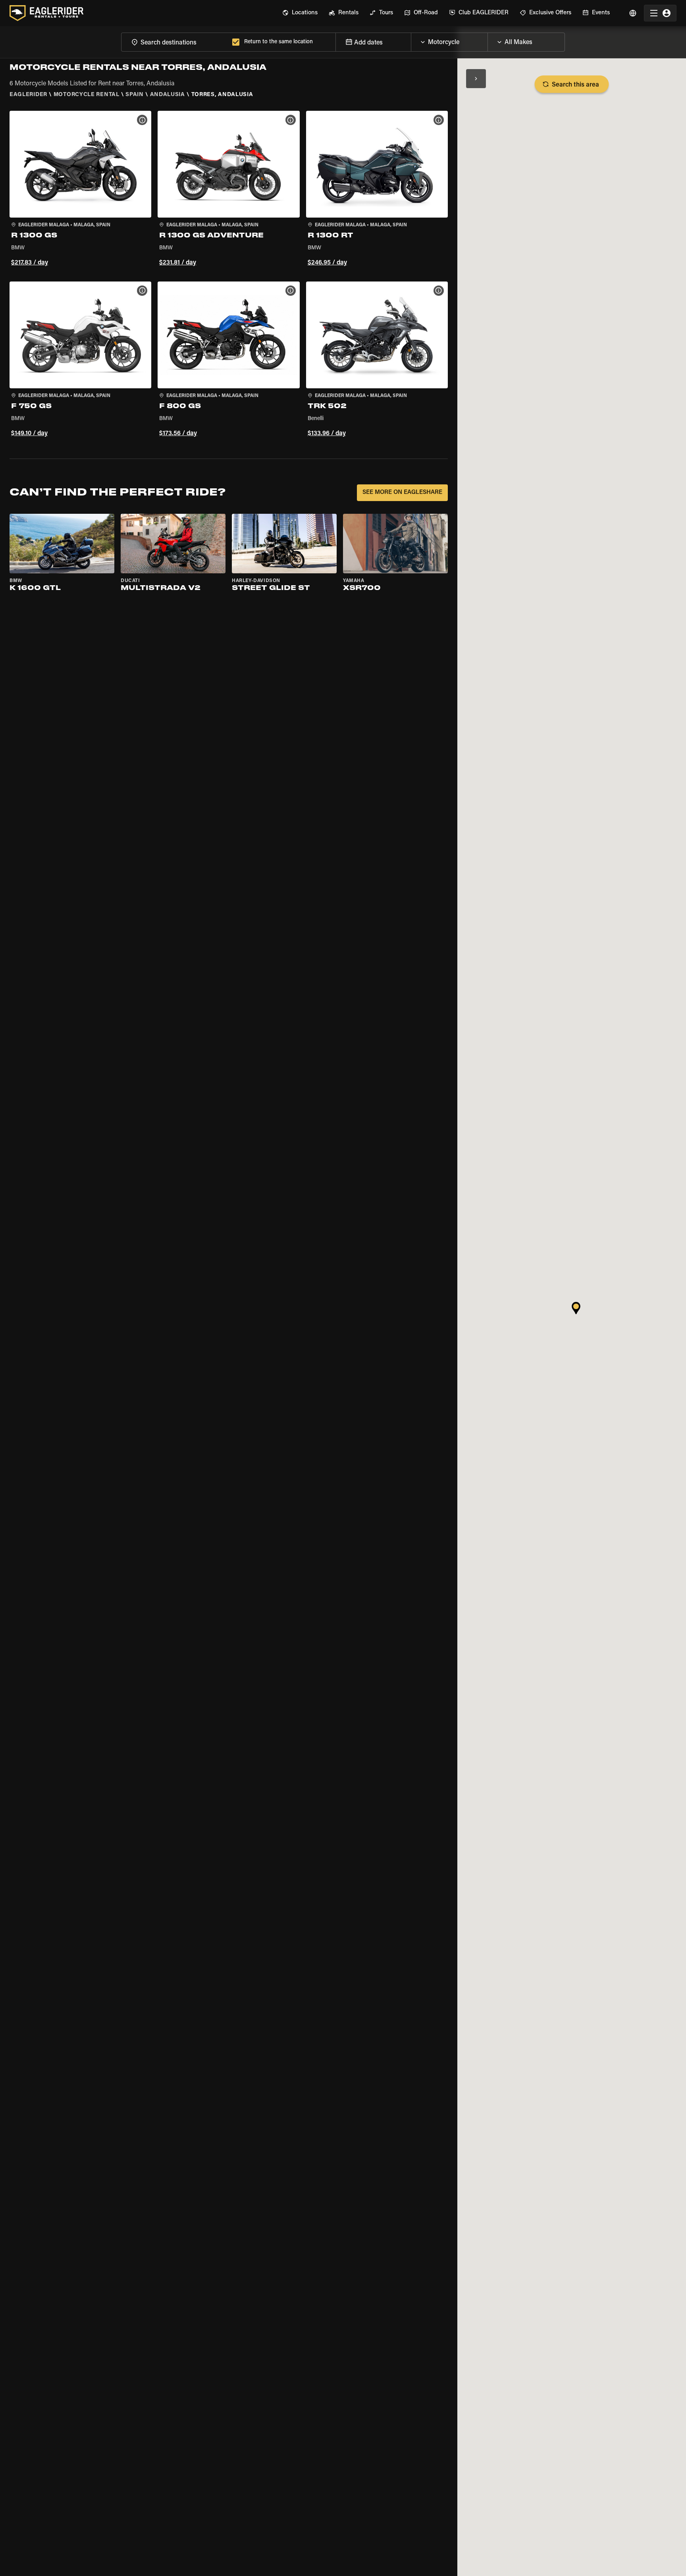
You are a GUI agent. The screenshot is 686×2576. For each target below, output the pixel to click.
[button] (80, 190)
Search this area (575, 85)
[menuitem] (300, 13)
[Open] (488, 40)
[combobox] (175, 42)
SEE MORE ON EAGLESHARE (402, 493)
